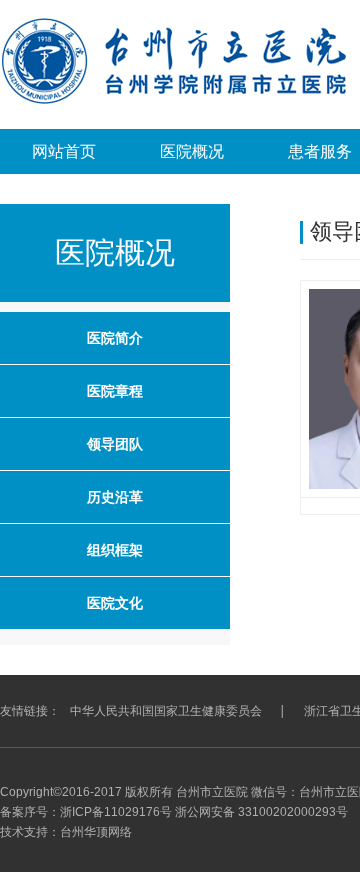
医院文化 (115, 603)
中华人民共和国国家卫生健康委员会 (166, 711)
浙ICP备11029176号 (116, 812)
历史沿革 (115, 497)
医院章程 (115, 391)
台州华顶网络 (96, 832)
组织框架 (115, 550)
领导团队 (115, 444)
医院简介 (115, 338)
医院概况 (192, 151)
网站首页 (64, 151)
